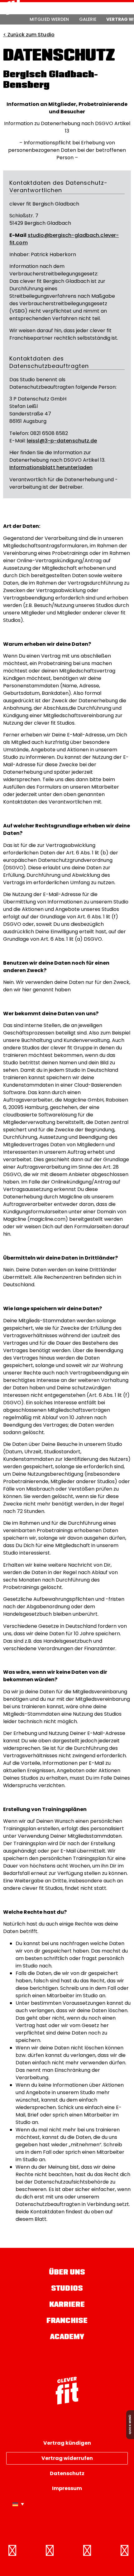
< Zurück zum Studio (29, 35)
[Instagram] (50, 2551)
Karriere (67, 2305)
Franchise (67, 2321)
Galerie (88, 19)
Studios (67, 2289)
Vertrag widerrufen (67, 2458)
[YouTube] (125, 2551)
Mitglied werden (49, 19)
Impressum (67, 2488)
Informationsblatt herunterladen (51, 467)
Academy (67, 2337)
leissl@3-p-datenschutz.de (62, 441)
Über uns (67, 2273)
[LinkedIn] (87, 2551)
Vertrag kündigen (67, 2443)
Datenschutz (67, 2473)
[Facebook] (12, 2551)
